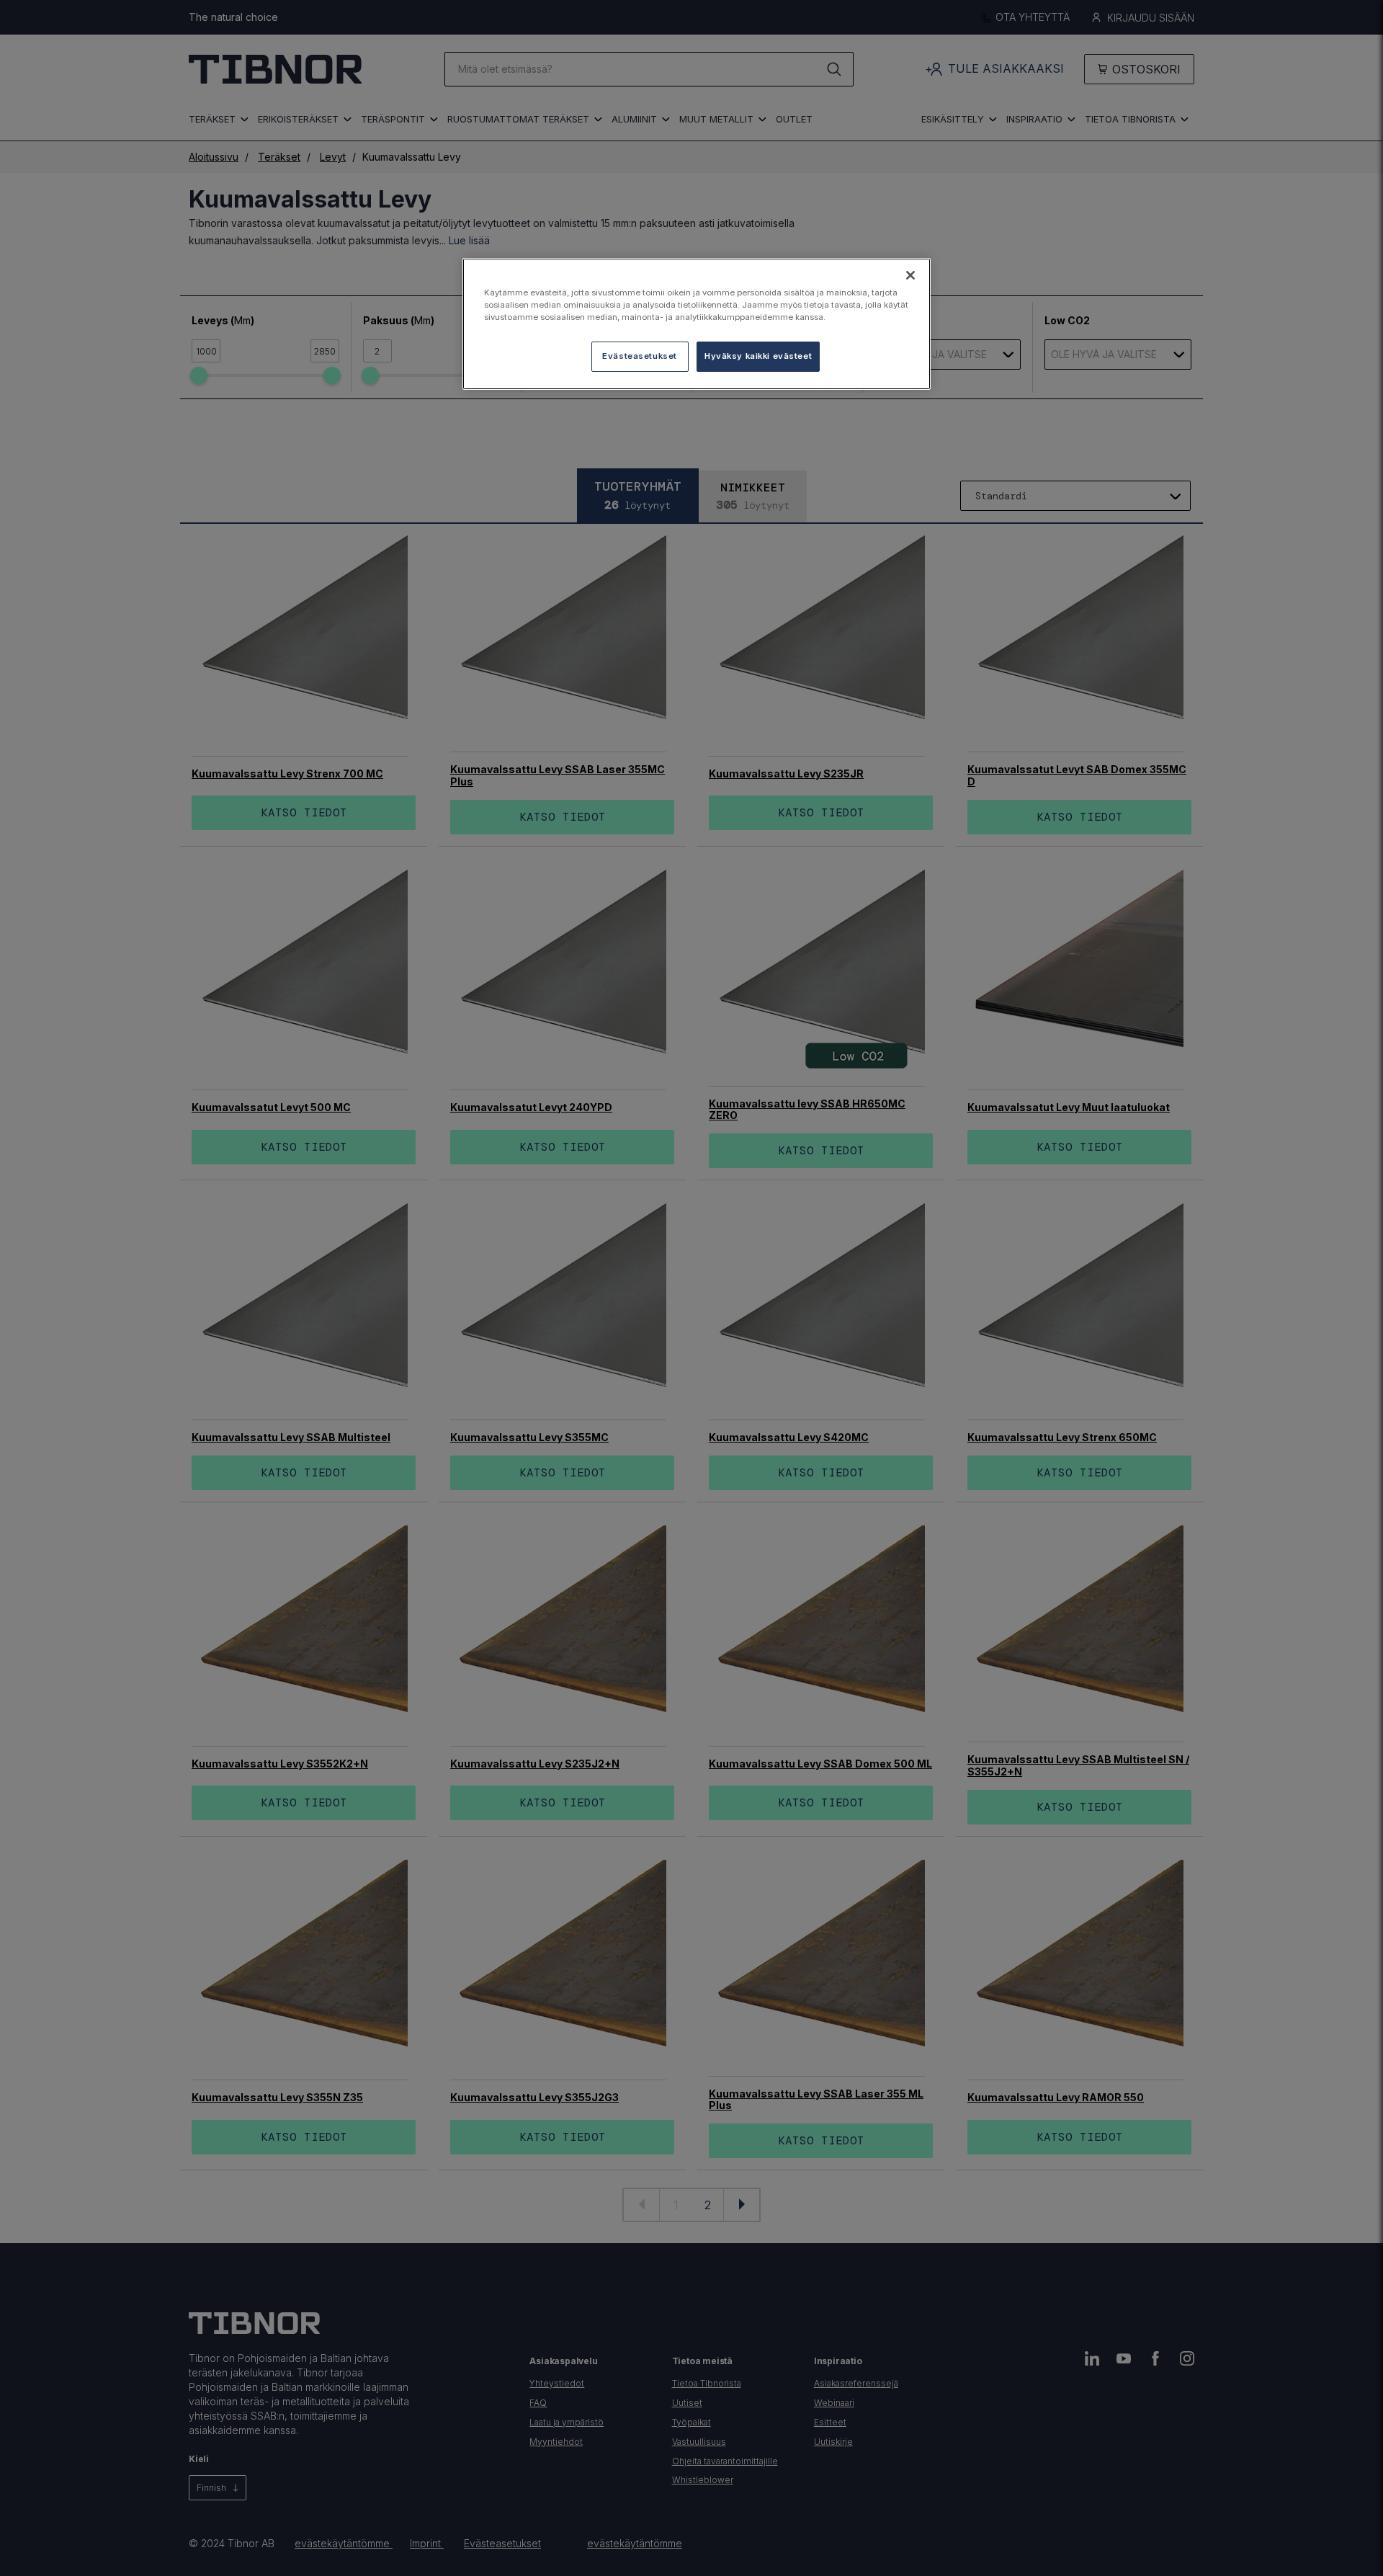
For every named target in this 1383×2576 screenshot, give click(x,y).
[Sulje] (910, 275)
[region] (697, 324)
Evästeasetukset (640, 356)
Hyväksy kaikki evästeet (758, 356)
